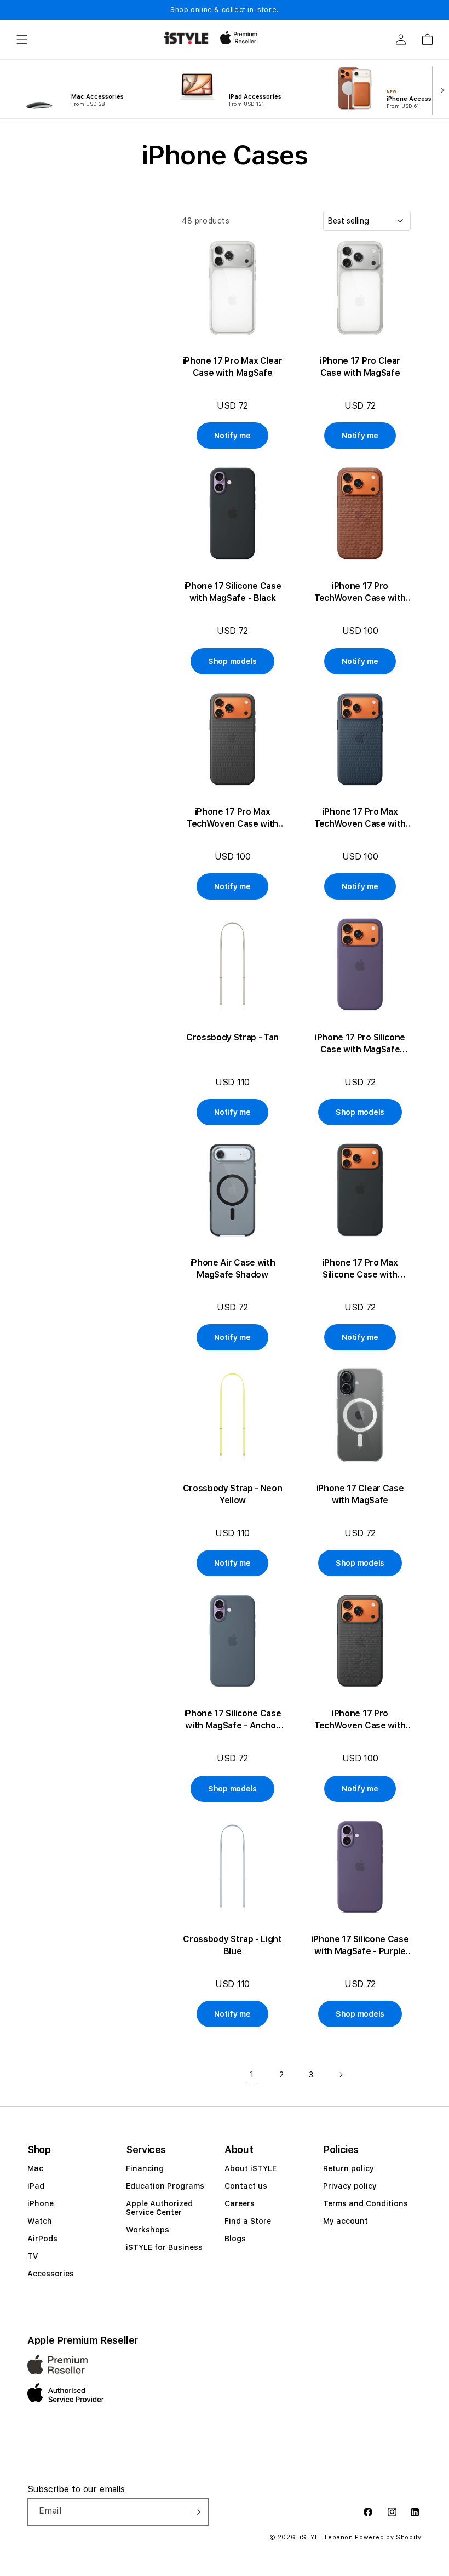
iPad (36, 2186)
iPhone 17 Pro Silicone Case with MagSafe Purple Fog (360, 1044)
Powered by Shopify (388, 2537)
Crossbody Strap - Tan (232, 1037)
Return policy (349, 2168)
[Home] (186, 38)
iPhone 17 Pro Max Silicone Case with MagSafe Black (360, 1269)
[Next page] (341, 2075)
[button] (22, 39)
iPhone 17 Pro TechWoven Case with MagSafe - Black (360, 1720)
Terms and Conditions (365, 2203)
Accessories (51, 2274)
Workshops (148, 2230)
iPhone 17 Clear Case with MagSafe (360, 1494)
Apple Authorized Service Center (159, 2208)
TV (33, 2256)
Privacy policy (350, 2186)
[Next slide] (440, 89)
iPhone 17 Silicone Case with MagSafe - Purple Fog (360, 1946)
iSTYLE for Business (164, 2247)
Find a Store (248, 2221)
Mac (35, 2168)
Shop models (232, 661)
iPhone (41, 2203)
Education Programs (165, 2186)
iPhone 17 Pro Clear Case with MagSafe (360, 367)
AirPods (42, 2239)
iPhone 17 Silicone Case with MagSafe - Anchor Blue (233, 1720)
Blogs (235, 2239)
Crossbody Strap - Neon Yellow (233, 1494)
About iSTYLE (251, 2168)
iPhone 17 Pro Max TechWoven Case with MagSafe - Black (232, 818)
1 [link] (252, 2074)
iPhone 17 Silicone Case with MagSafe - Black (233, 592)
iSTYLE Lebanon (326, 2537)
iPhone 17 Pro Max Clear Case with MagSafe (233, 367)
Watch (40, 2221)
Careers (240, 2203)
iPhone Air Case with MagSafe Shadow (233, 1269)
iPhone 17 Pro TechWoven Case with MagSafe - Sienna (360, 593)
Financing (145, 2168)
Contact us (246, 2186)
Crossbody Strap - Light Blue (232, 1945)
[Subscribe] (196, 2512)
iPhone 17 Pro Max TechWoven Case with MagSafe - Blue (360, 818)
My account (346, 2221)
